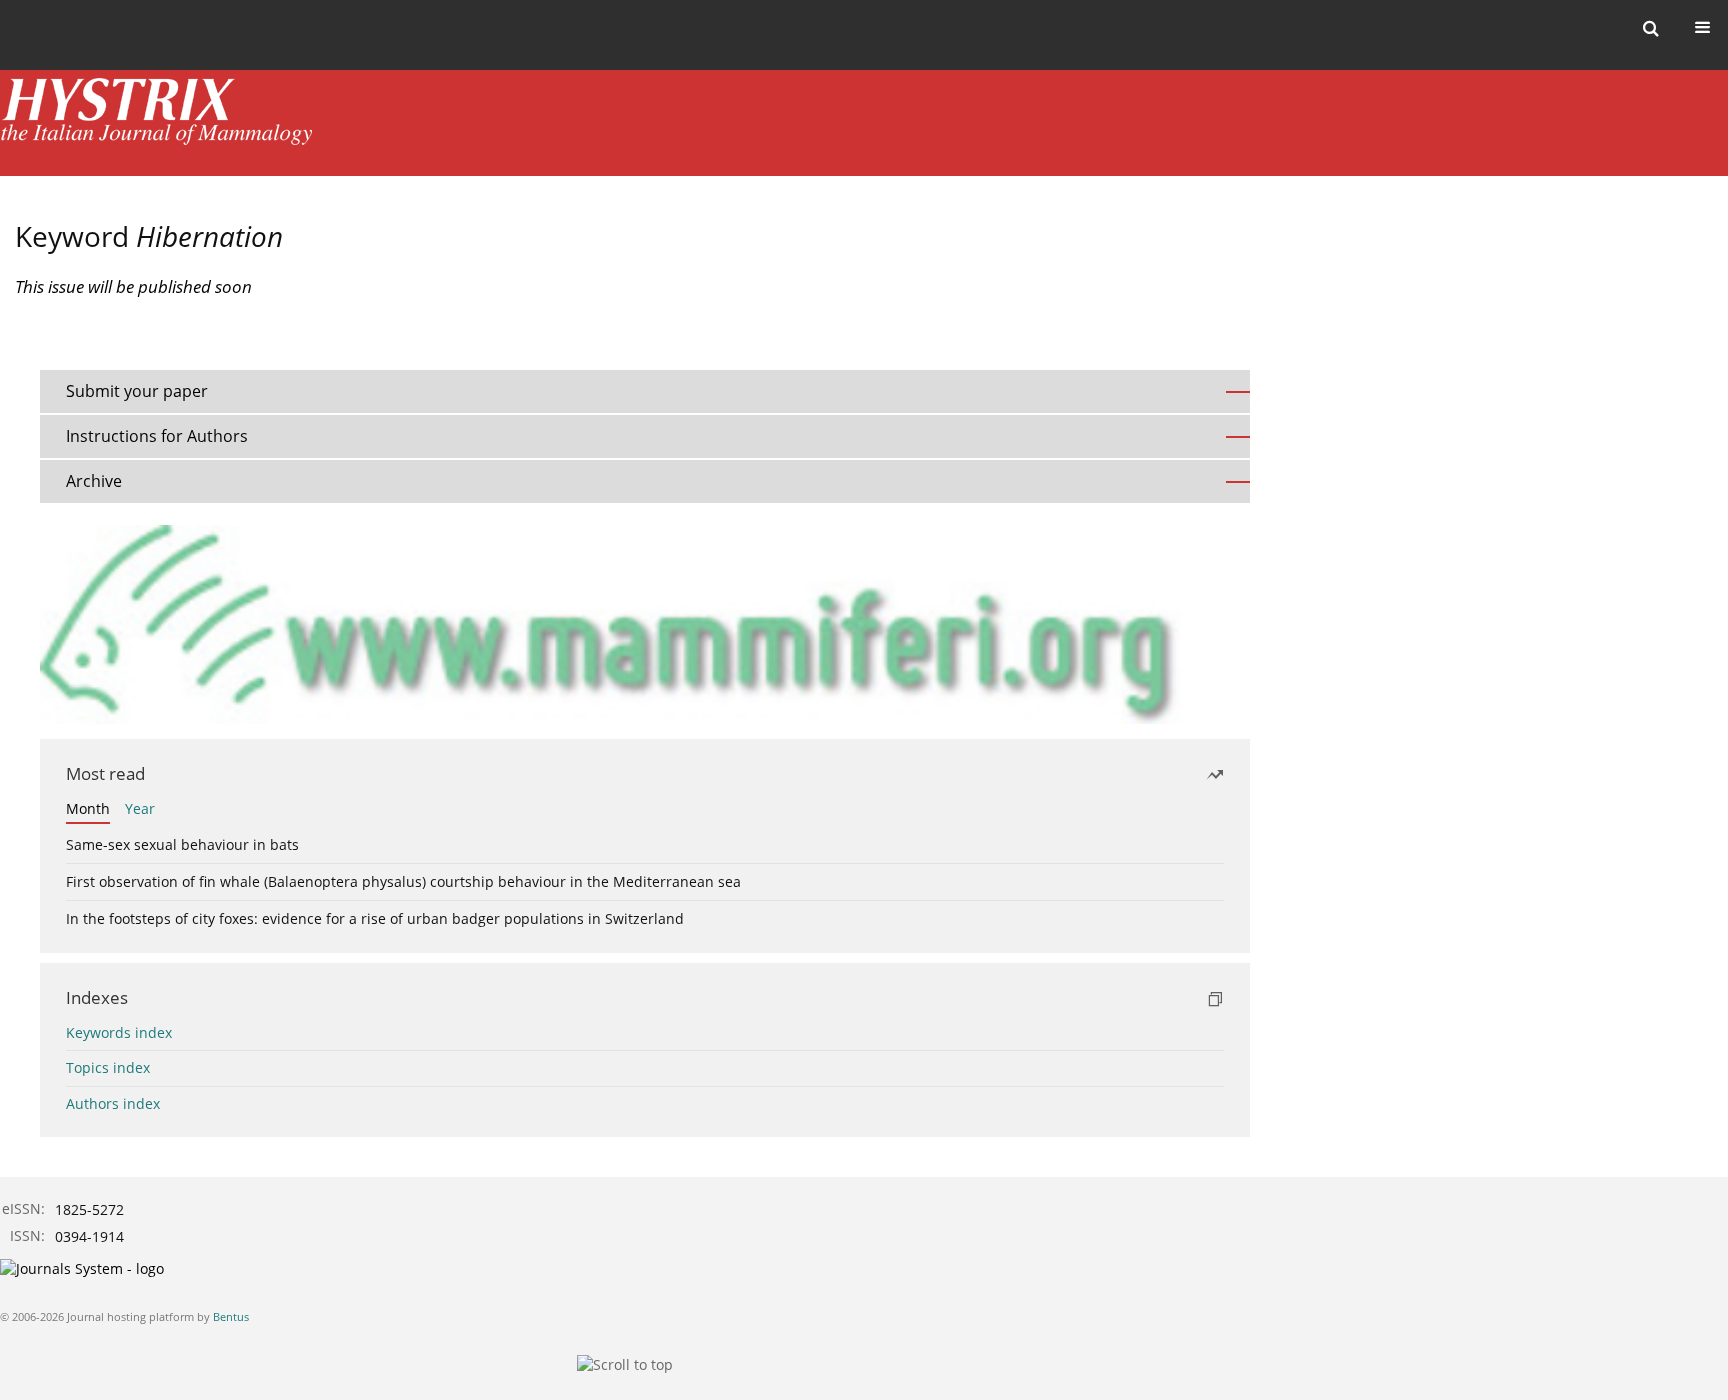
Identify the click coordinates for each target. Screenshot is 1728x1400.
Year (140, 808)
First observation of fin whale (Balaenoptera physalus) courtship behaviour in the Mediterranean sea (403, 881)
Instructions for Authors (157, 436)
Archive (94, 481)
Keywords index (119, 1032)
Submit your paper (137, 391)
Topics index (108, 1067)
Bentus (231, 1316)
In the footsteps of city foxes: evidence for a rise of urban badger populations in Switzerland (375, 918)
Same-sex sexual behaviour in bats (182, 844)
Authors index (113, 1103)
